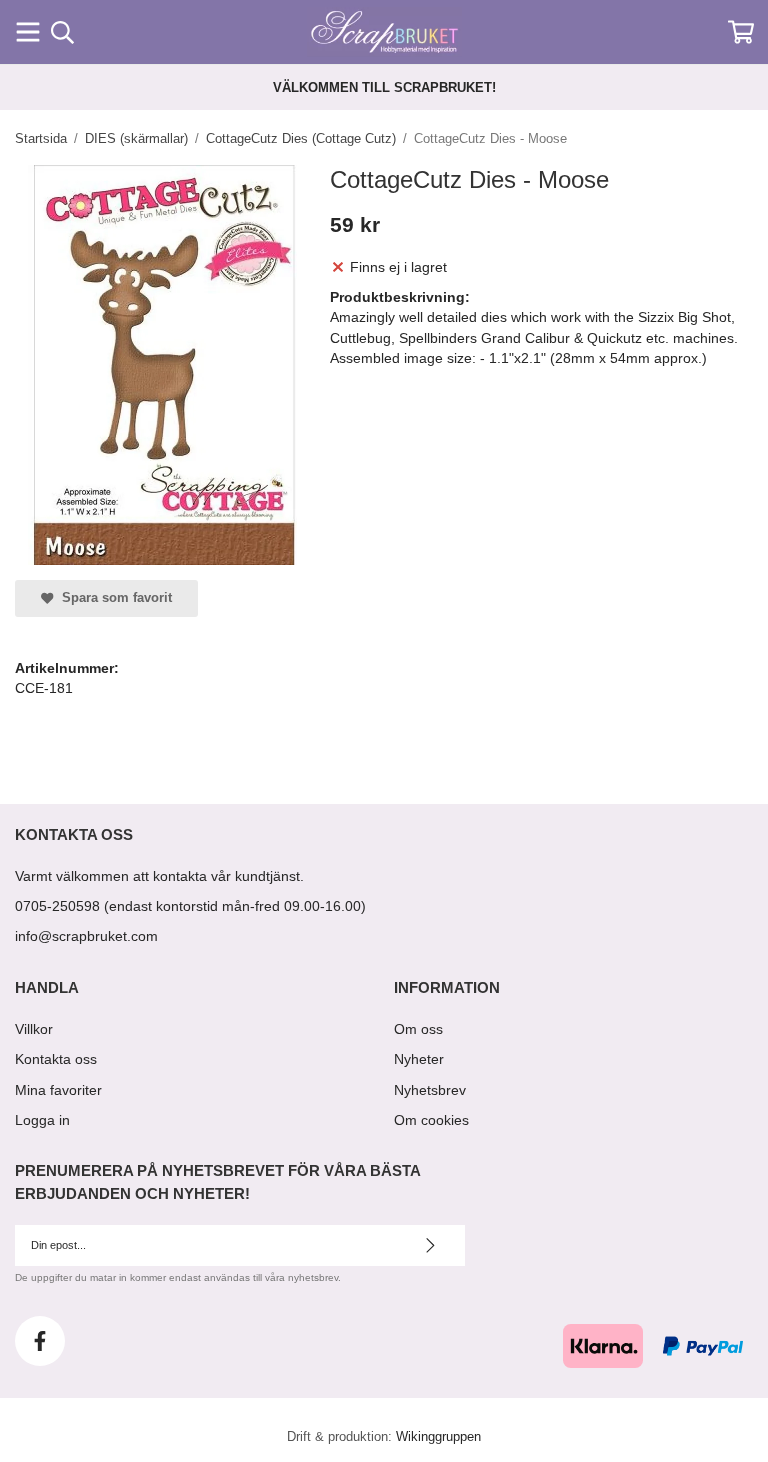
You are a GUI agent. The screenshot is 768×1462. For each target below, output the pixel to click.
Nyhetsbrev (430, 1090)
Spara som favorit (113, 598)
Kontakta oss (56, 1059)
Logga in (42, 1120)
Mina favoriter (58, 1090)
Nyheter (419, 1059)
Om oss (418, 1029)
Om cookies (431, 1120)
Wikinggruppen (438, 1437)
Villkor (34, 1029)
